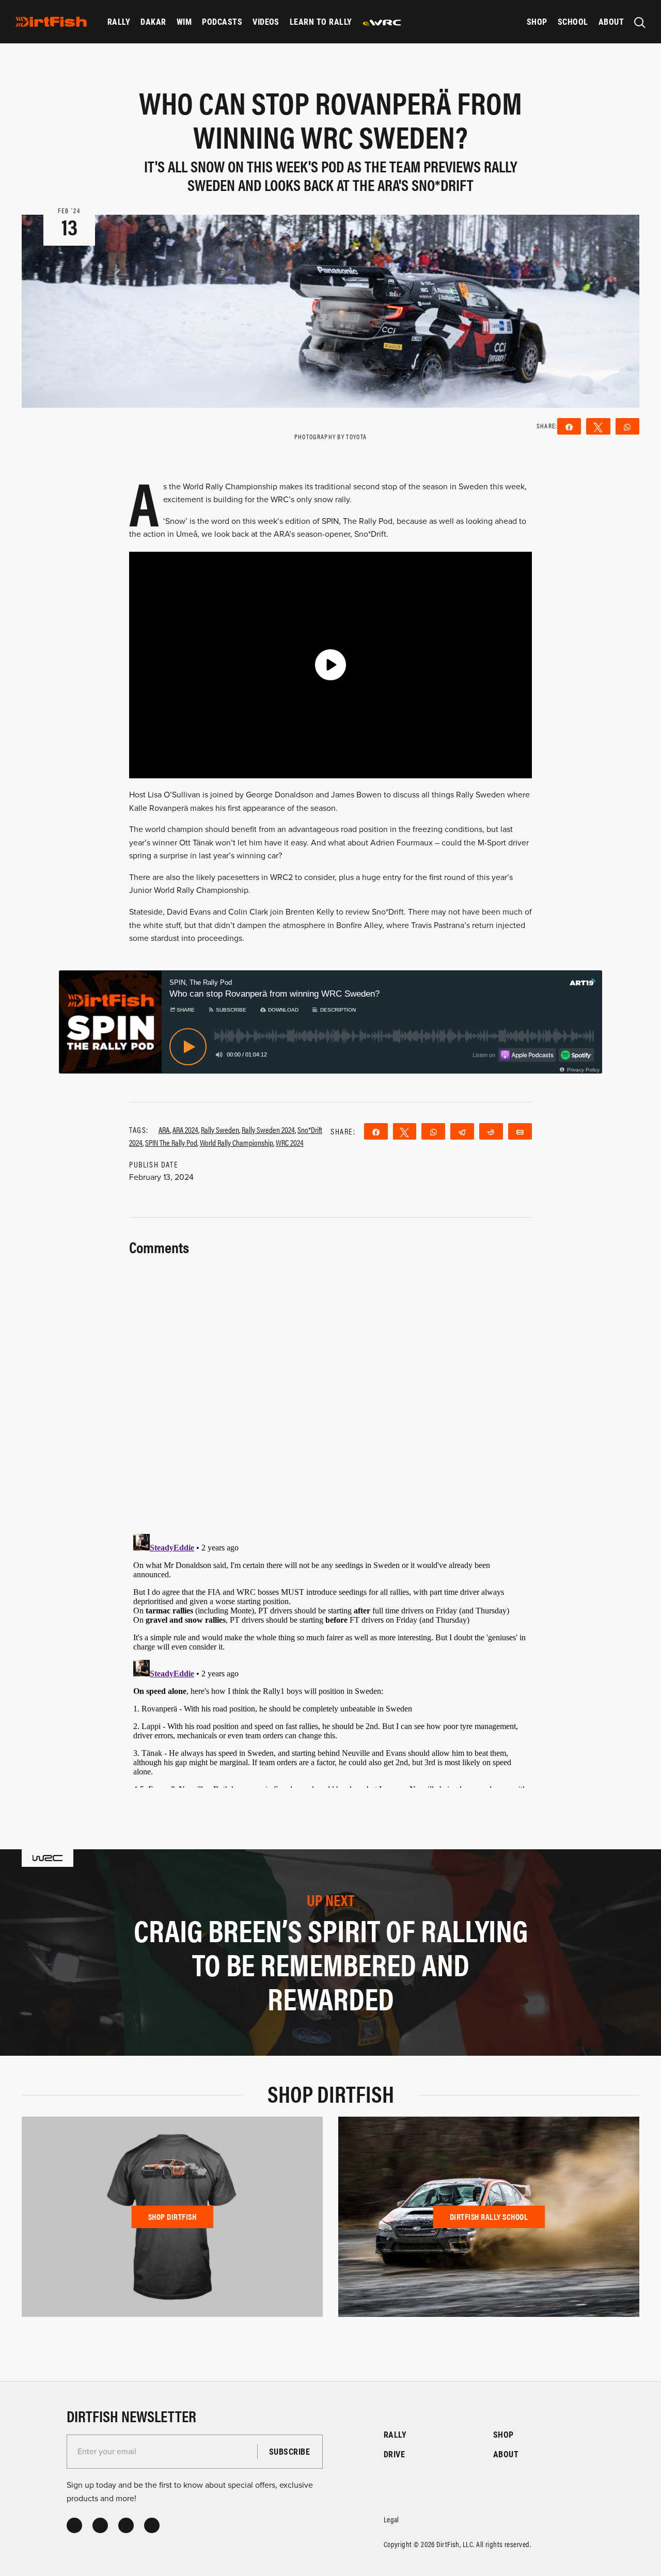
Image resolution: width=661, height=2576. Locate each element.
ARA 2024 (185, 1130)
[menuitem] (119, 22)
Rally (119, 21)
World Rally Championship (237, 1142)
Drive (394, 2454)
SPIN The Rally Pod (171, 1142)
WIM (184, 21)
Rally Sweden (220, 1130)
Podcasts (222, 21)
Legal (391, 2519)
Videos (266, 21)
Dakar (153, 21)
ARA (164, 1130)
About (611, 21)
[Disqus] (330, 1659)
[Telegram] (462, 1131)
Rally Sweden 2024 (268, 1130)
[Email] (520, 1131)
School (573, 21)
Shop (537, 21)
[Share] (376, 1131)
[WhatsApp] (433, 1131)
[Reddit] (491, 1131)
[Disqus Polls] (330, 1388)
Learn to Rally (321, 21)
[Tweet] (405, 1131)
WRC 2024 (290, 1142)
